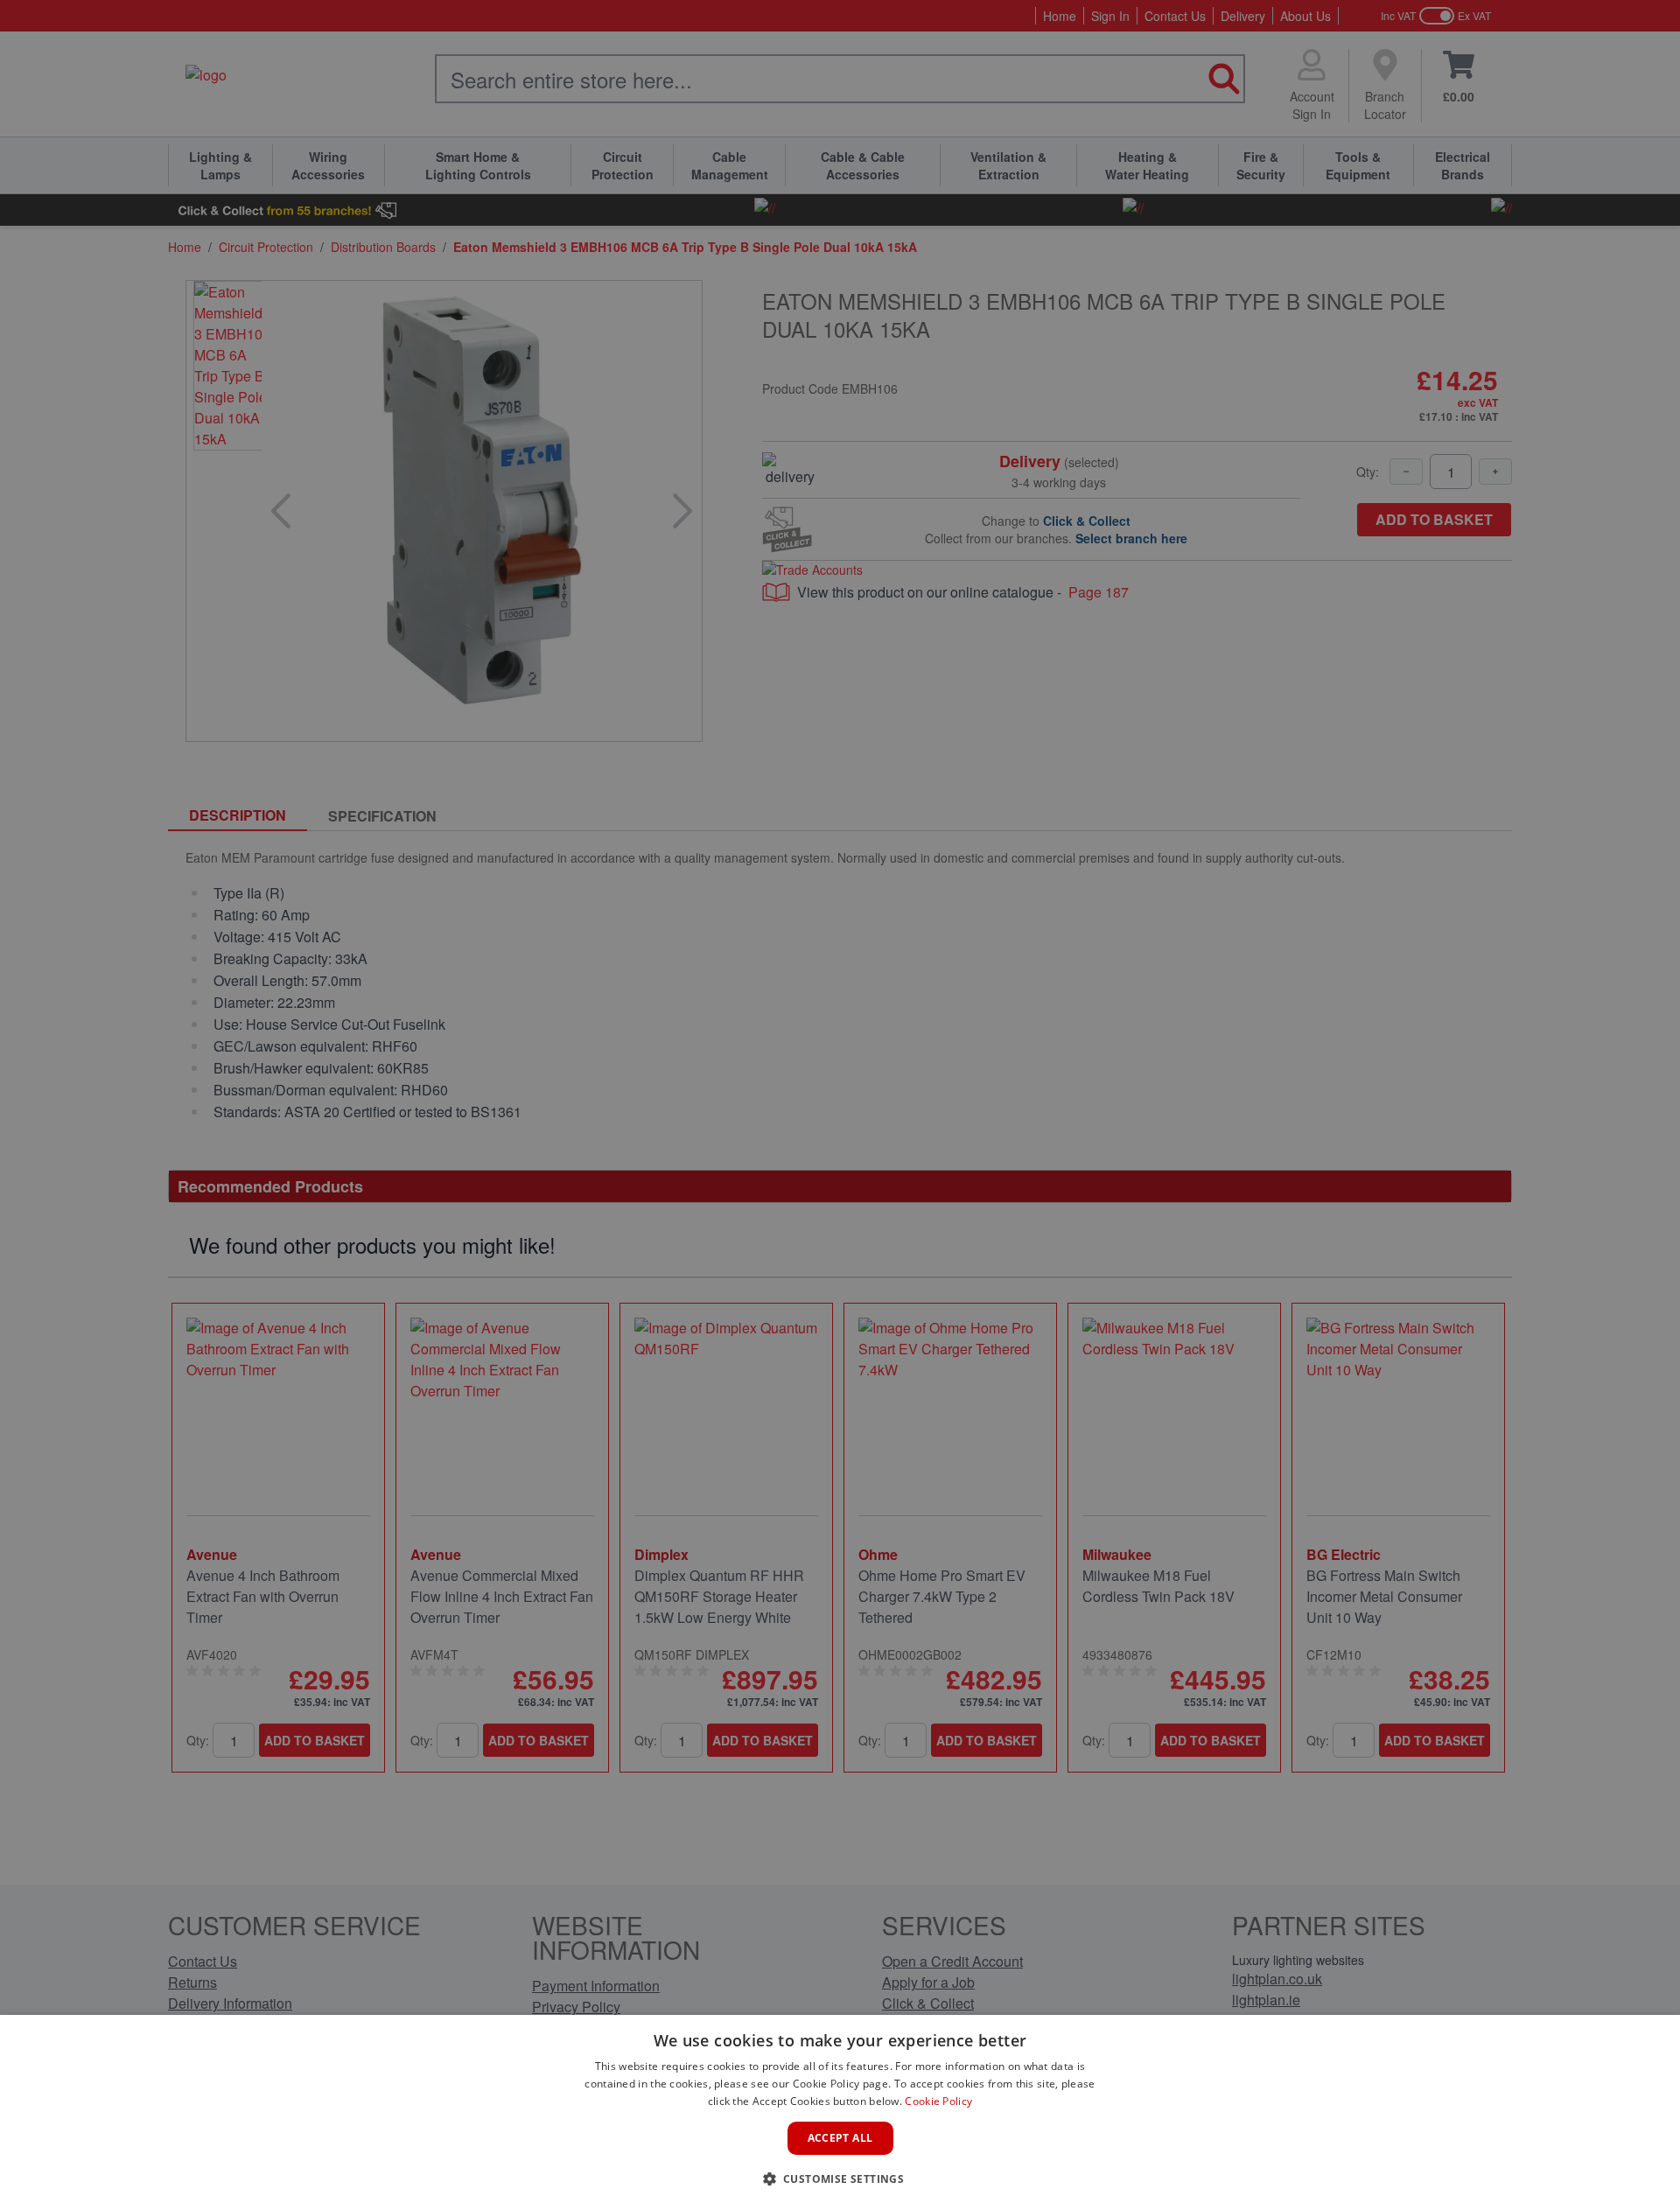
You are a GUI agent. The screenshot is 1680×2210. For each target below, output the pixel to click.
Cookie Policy (938, 2101)
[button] (840, 2179)
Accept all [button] (840, 2138)
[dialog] (840, 2112)
